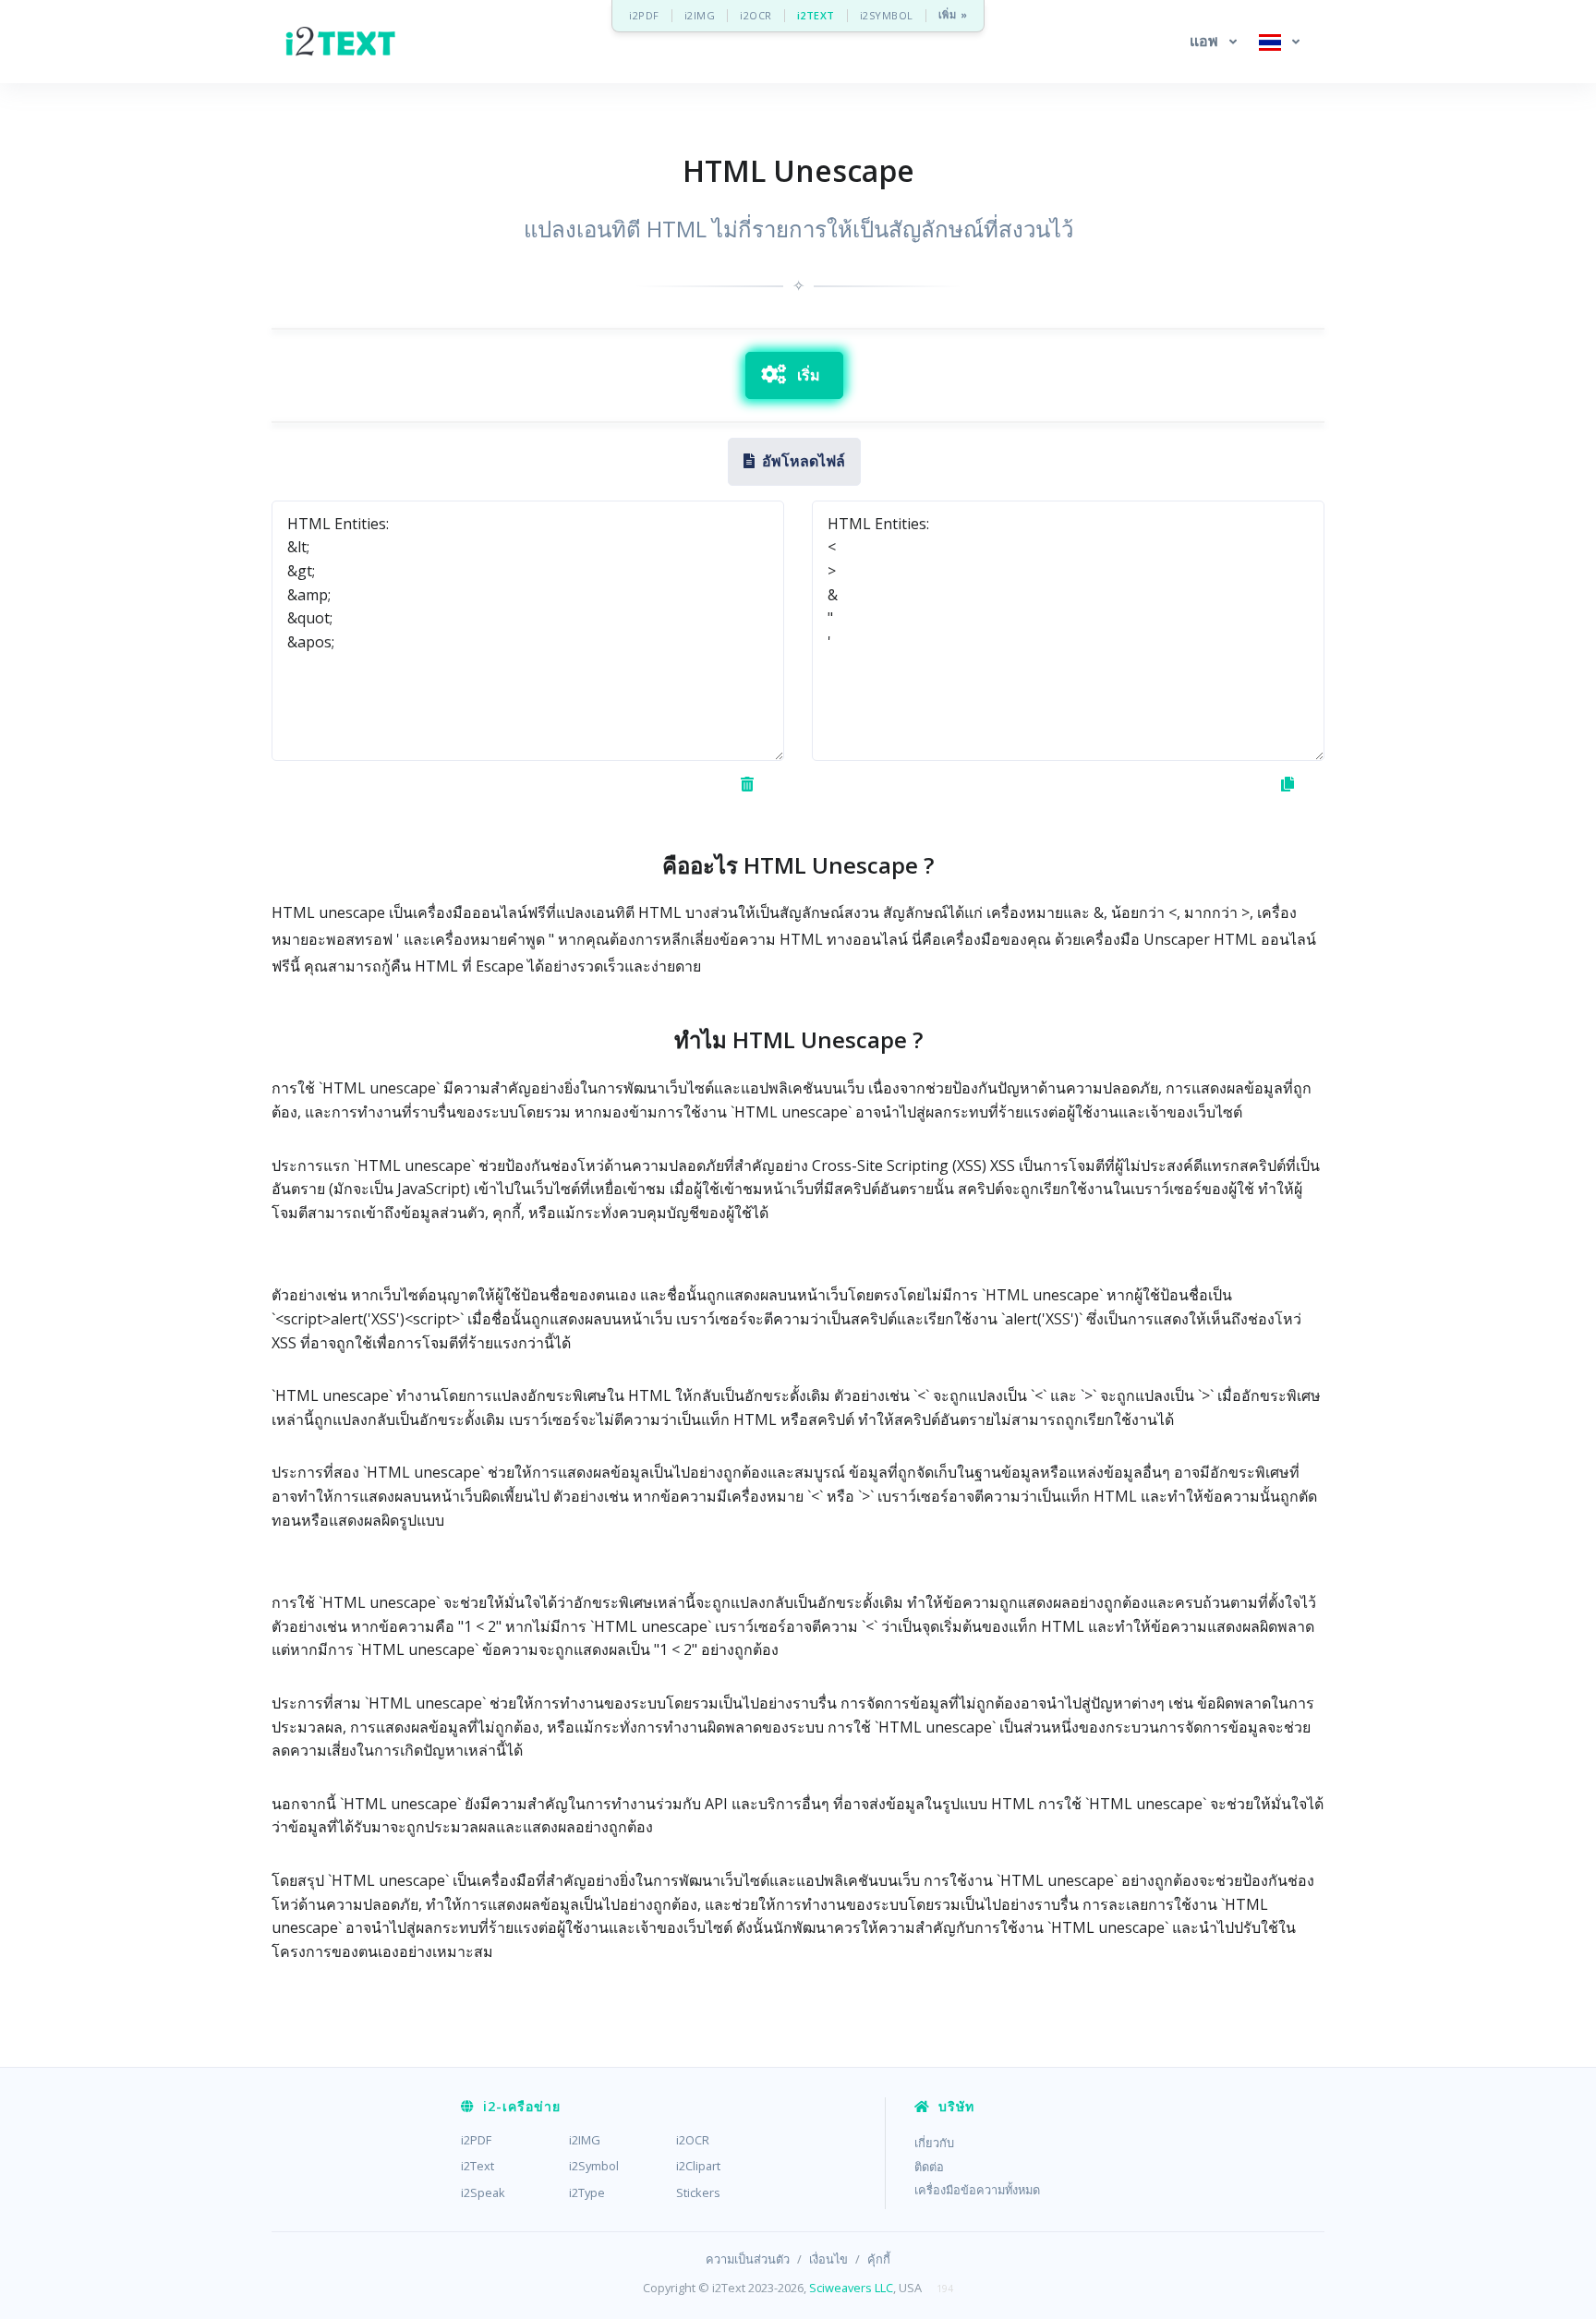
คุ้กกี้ (879, 2259)
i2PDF (644, 15)
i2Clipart (698, 2166)
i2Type (587, 2192)
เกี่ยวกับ (934, 2143)
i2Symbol (594, 2166)
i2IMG (700, 15)
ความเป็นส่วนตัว (748, 2259)
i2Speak (483, 2192)
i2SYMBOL (887, 15)
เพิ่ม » (953, 15)
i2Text (478, 2166)
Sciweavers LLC (851, 2288)
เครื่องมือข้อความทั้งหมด (977, 2190)
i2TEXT (816, 15)
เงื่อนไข (828, 2259)
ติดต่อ (929, 2167)
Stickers (698, 2192)
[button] (1213, 42)
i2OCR (756, 15)
